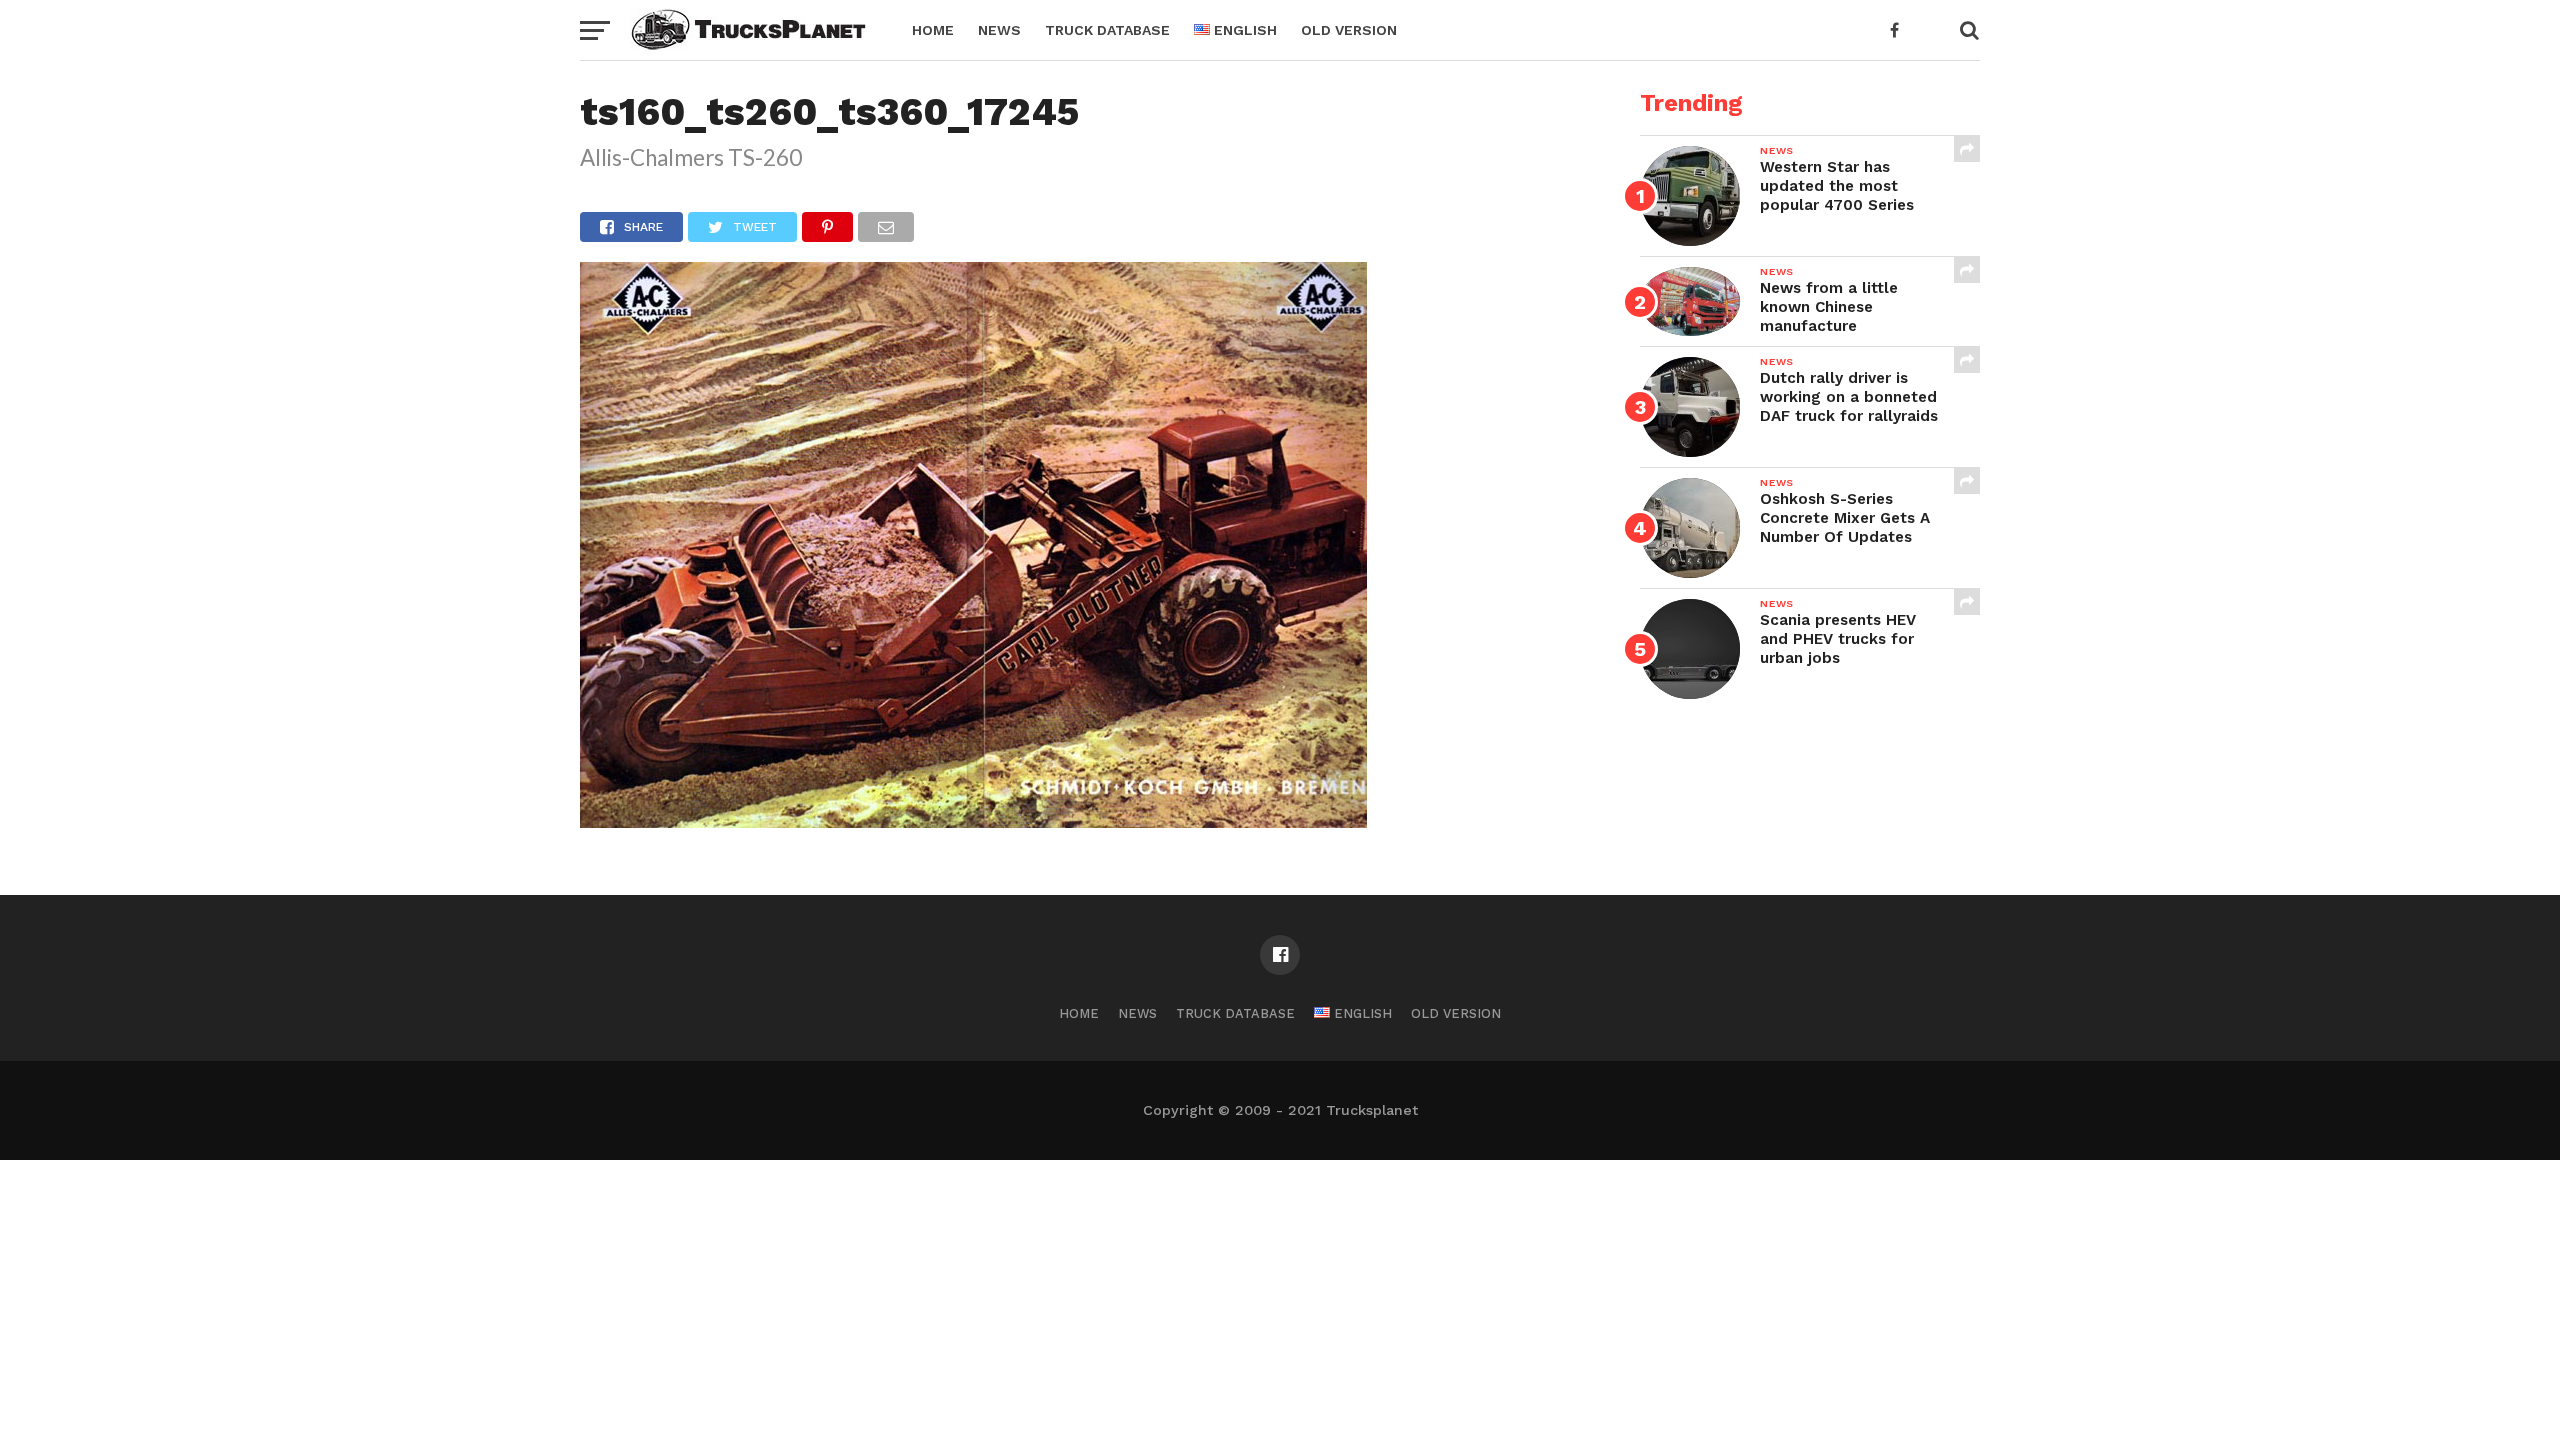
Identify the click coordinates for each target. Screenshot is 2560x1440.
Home (933, 30)
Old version (1349, 30)
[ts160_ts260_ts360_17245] (973, 821)
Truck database (1107, 30)
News (999, 30)
